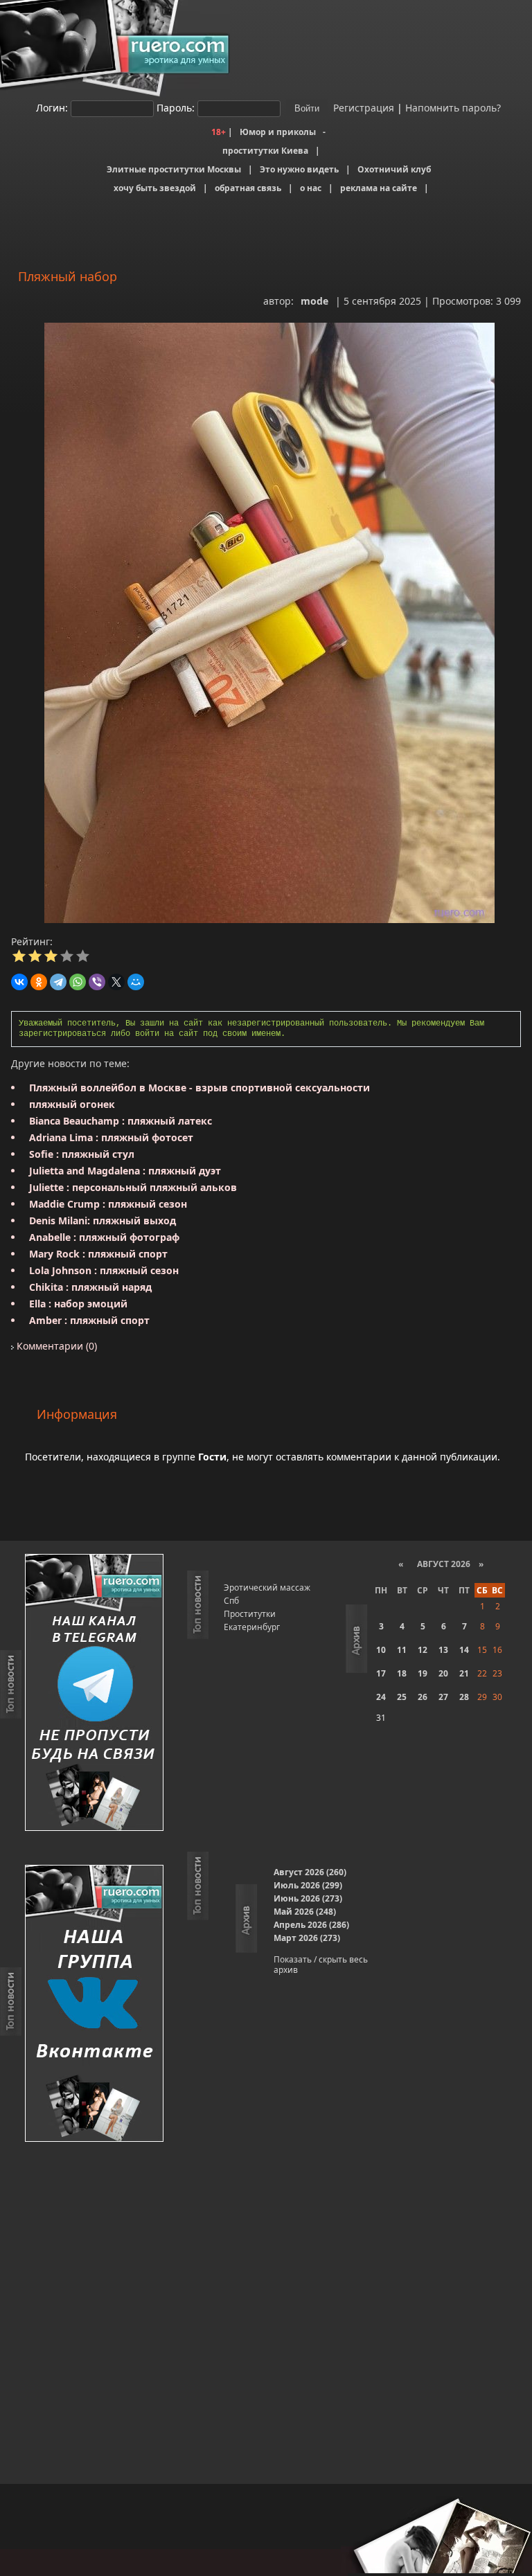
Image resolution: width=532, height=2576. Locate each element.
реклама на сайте (379, 188)
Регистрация (362, 108)
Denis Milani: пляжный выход (103, 1220)
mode (314, 301)
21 (464, 1673)
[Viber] (97, 982)
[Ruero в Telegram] (94, 1693)
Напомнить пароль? (453, 108)
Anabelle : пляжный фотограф (104, 1237)
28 (464, 1697)
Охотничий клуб (394, 169)
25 (402, 1697)
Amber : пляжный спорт (89, 1320)
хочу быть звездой (155, 188)
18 (402, 1673)
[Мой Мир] (136, 982)
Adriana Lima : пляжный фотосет (111, 1137)
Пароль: (176, 108)
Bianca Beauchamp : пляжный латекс (121, 1121)
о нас (311, 188)
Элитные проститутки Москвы (174, 169)
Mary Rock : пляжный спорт (98, 1254)
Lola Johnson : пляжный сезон (104, 1270)
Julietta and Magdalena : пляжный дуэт (125, 1171)
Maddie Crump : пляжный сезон (108, 1204)
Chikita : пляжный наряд (90, 1287)
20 (443, 1673)
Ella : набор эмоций (78, 1304)
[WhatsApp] (78, 982)
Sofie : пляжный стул (82, 1154)
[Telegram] (58, 982)
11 (402, 1650)
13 (443, 1650)
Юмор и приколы (278, 132)
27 (443, 1697)
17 (381, 1673)
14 (464, 1650)
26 (423, 1697)
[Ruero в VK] (94, 2004)
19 (423, 1673)
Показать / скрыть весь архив (321, 1965)
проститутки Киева (265, 151)
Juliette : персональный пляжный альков (133, 1187)
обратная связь (248, 188)
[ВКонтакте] (19, 982)
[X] (116, 982)
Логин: (52, 108)
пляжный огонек (72, 1104)
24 (381, 1697)
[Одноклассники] (39, 982)
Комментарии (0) (55, 1346)
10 (381, 1650)
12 (423, 1650)
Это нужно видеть (299, 169)
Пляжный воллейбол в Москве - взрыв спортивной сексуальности (199, 1088)
